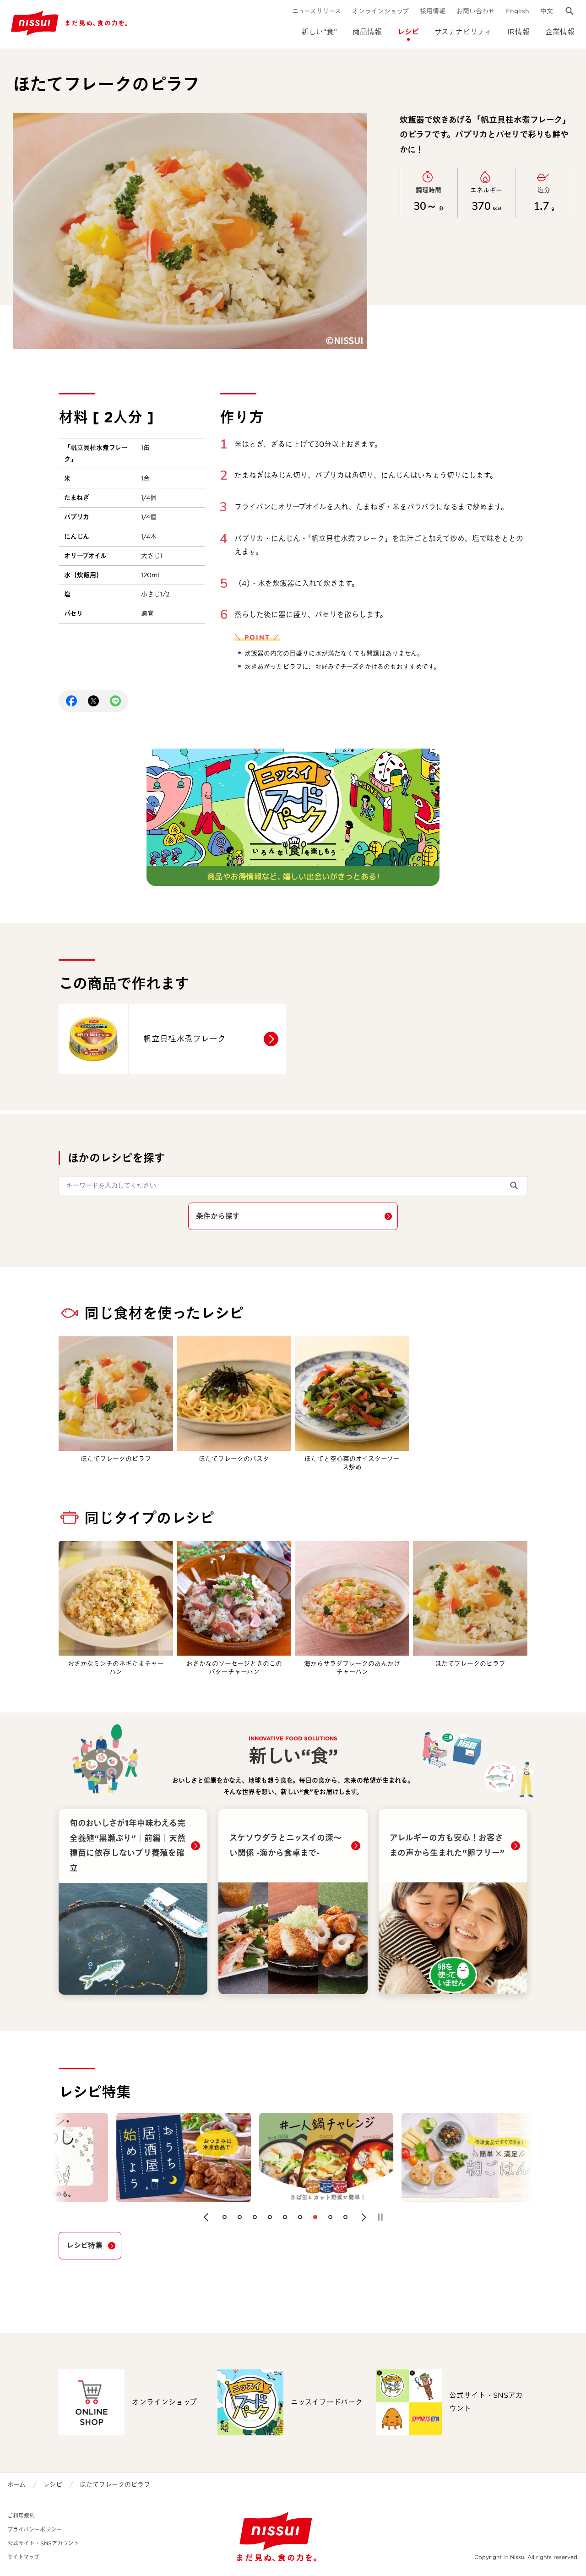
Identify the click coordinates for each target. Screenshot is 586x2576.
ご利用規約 (21, 2516)
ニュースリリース (317, 11)
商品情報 (367, 32)
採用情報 (433, 11)
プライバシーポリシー (35, 2530)
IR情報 (518, 32)
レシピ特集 (84, 2245)
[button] (206, 2217)
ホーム (16, 2484)
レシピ (408, 32)
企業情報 (560, 32)
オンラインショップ (380, 11)
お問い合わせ (476, 11)
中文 (547, 11)
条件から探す (218, 1216)
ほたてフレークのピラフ (115, 2484)
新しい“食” (319, 32)
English (518, 11)
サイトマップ (23, 2557)
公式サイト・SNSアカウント (43, 2543)
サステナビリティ (463, 32)
